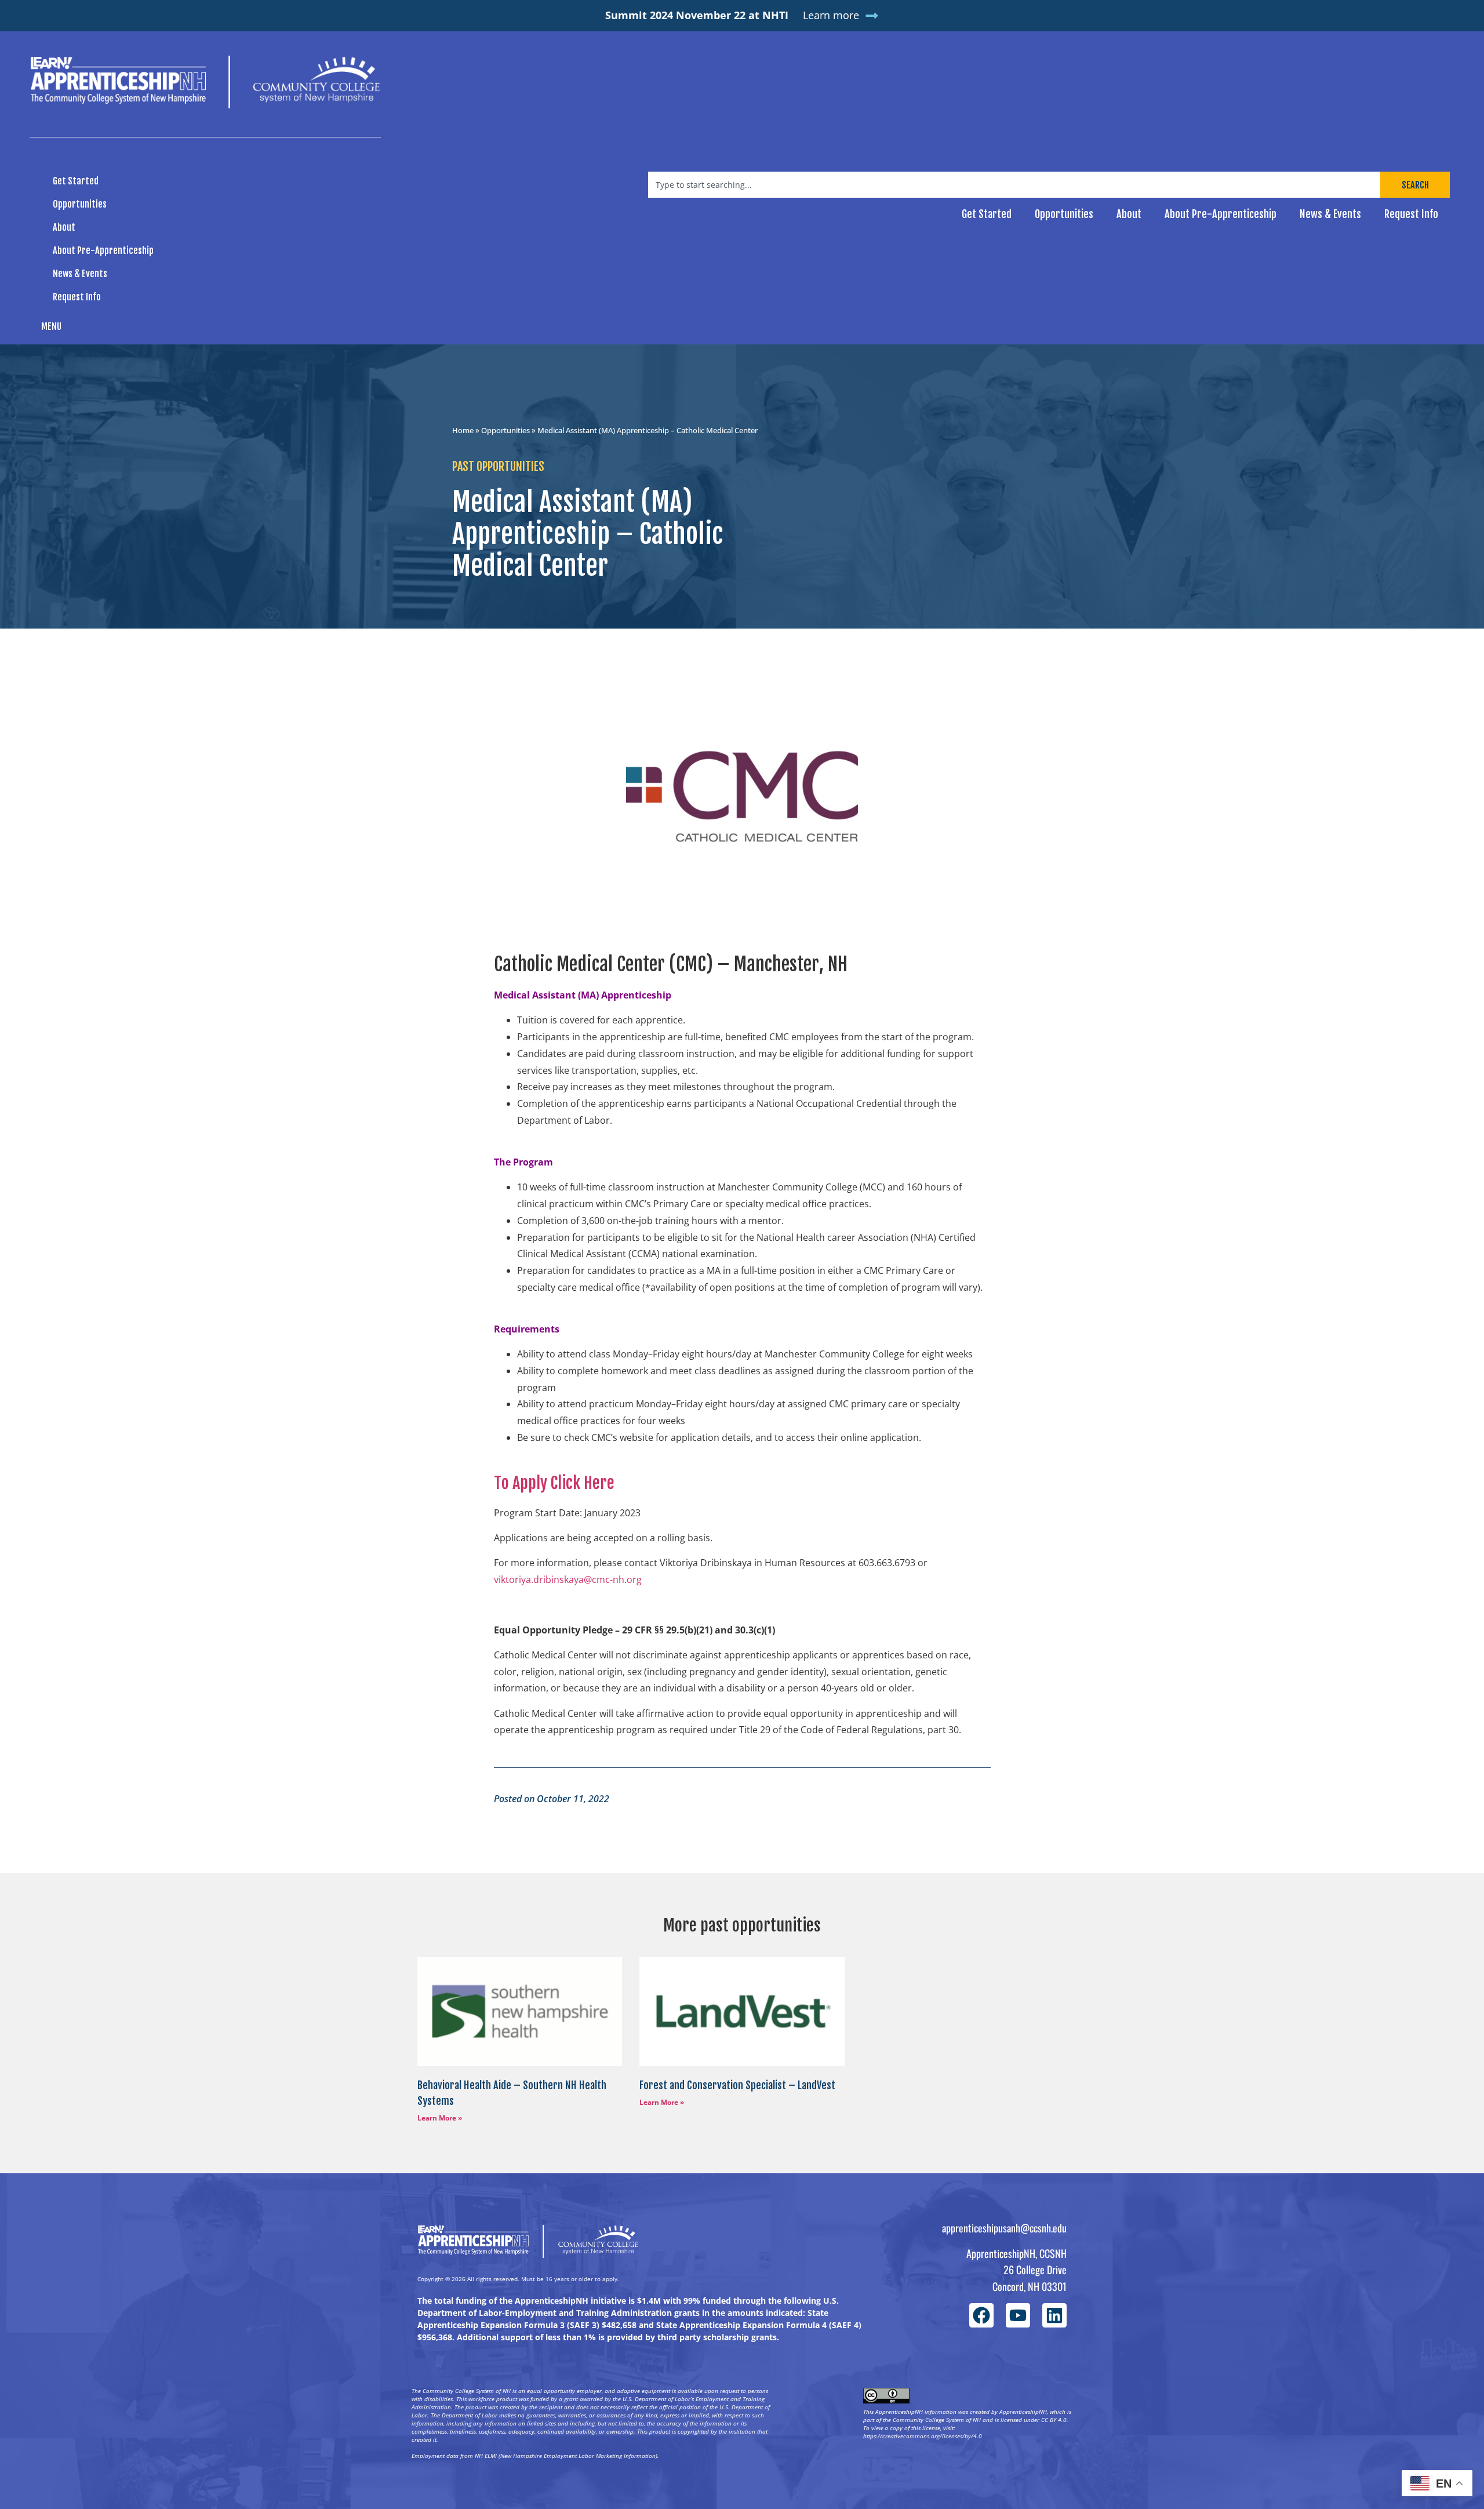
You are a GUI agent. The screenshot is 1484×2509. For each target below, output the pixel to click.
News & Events (80, 274)
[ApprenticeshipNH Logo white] (205, 82)
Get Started (76, 181)
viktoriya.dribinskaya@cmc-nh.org (568, 1580)
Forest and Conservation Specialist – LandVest (737, 2085)
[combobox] (1014, 185)
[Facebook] (981, 2315)
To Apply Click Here (554, 1483)
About (64, 227)
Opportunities (80, 204)
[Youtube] (1018, 2315)
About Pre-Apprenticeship (103, 250)
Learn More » (440, 2118)
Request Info (77, 297)
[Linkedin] (1054, 2315)
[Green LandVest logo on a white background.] (742, 2011)
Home (463, 430)
